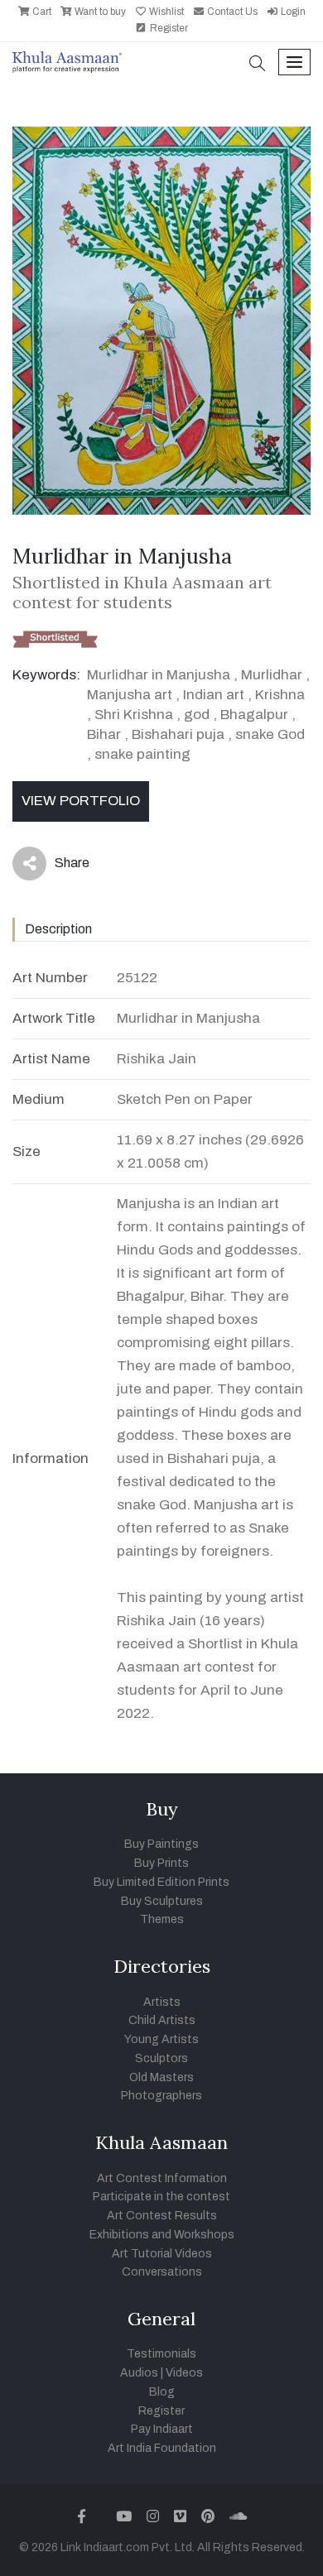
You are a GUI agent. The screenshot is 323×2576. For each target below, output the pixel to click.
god (197, 715)
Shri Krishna (134, 715)
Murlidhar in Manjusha (159, 675)
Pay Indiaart (162, 2429)
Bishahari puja (178, 734)
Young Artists (161, 2039)
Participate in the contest (161, 2197)
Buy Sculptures (162, 1901)
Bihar (104, 734)
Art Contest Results (162, 2216)
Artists (162, 2002)
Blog (162, 2392)
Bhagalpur (254, 715)
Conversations (162, 2272)
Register (168, 28)
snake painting (142, 754)
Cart (41, 12)
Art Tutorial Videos (162, 2254)
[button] (258, 65)
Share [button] (59, 866)
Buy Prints (161, 1863)
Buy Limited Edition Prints (161, 1882)
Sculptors (161, 2058)
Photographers (161, 2096)
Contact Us (231, 12)
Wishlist (165, 12)
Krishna (280, 695)
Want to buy (99, 12)
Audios (139, 2373)
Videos (184, 2373)
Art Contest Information (162, 2178)
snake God (270, 734)
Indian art (214, 695)
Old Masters (161, 2077)
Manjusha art (130, 695)
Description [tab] (58, 929)
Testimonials (161, 2354)
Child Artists (162, 2020)
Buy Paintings (161, 1844)
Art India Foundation (162, 2448)
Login (292, 12)
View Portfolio (81, 801)
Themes (162, 1919)
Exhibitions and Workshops (162, 2235)
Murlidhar (272, 675)
